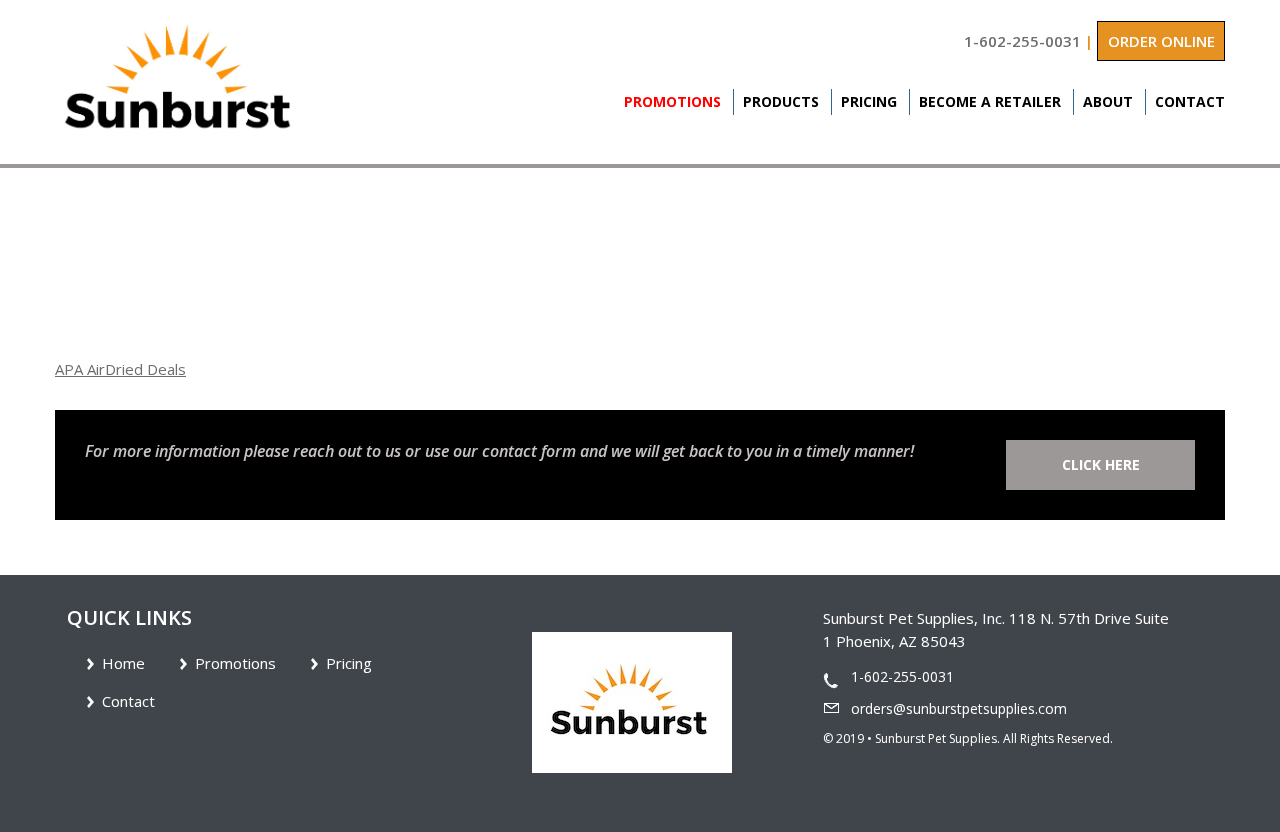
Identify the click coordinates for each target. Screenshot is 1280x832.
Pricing (869, 101)
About (1108, 101)
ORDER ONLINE (1161, 41)
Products (781, 101)
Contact (1190, 101)
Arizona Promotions (186, 261)
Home (75, 261)
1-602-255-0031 (1022, 41)
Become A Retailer (990, 101)
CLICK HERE (1101, 464)
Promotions (672, 101)
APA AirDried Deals (120, 369)
